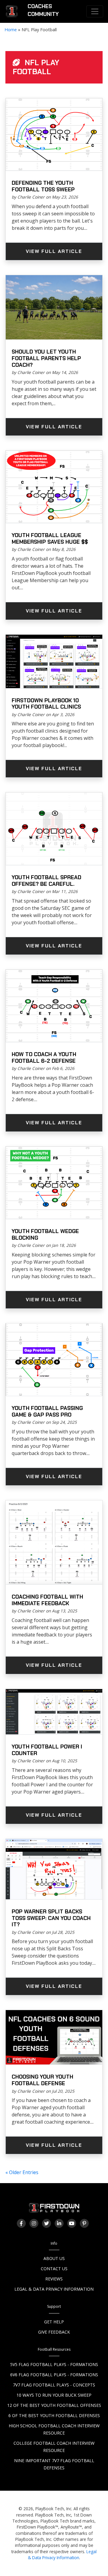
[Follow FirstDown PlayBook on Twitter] (46, 2223)
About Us (54, 2258)
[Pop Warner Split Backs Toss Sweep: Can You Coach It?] (54, 1869)
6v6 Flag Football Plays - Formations (54, 2375)
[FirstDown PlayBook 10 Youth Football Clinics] (54, 662)
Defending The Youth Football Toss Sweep (43, 186)
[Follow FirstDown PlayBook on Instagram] (34, 2223)
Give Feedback (54, 2332)
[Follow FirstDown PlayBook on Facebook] (21, 2223)
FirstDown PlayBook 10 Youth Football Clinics (46, 704)
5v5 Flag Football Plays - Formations (54, 2364)
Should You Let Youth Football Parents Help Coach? (46, 358)
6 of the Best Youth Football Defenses (54, 2415)
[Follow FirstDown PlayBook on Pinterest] (84, 2223)
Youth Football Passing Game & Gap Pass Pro (47, 1411)
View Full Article (54, 251)
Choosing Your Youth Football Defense (42, 2080)
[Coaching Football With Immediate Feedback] (54, 1543)
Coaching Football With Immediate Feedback (47, 1600)
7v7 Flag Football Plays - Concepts (54, 2385)
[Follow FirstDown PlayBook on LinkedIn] (59, 2223)
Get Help (54, 2322)
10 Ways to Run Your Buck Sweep (54, 2395)
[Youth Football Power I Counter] (54, 1712)
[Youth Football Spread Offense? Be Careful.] (54, 829)
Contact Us (54, 2269)
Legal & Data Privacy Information (54, 2289)
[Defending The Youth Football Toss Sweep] (54, 135)
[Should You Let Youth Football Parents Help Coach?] (54, 308)
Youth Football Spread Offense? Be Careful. (46, 881)
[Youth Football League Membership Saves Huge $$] (54, 487)
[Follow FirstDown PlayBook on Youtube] (72, 2223)
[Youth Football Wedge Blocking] (54, 1183)
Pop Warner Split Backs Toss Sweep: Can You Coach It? (51, 1918)
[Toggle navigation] (95, 11)
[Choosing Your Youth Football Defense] (54, 2037)
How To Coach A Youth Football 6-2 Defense (44, 1058)
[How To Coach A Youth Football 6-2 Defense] (54, 1006)
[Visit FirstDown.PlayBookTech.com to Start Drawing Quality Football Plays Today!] (12, 11)
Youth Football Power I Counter (47, 1750)
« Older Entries (22, 2172)
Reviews (54, 2279)
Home (11, 30)
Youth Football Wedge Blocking (45, 1235)
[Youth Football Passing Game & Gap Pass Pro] (54, 1360)
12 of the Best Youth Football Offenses (54, 2405)
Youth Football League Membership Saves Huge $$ (50, 539)
